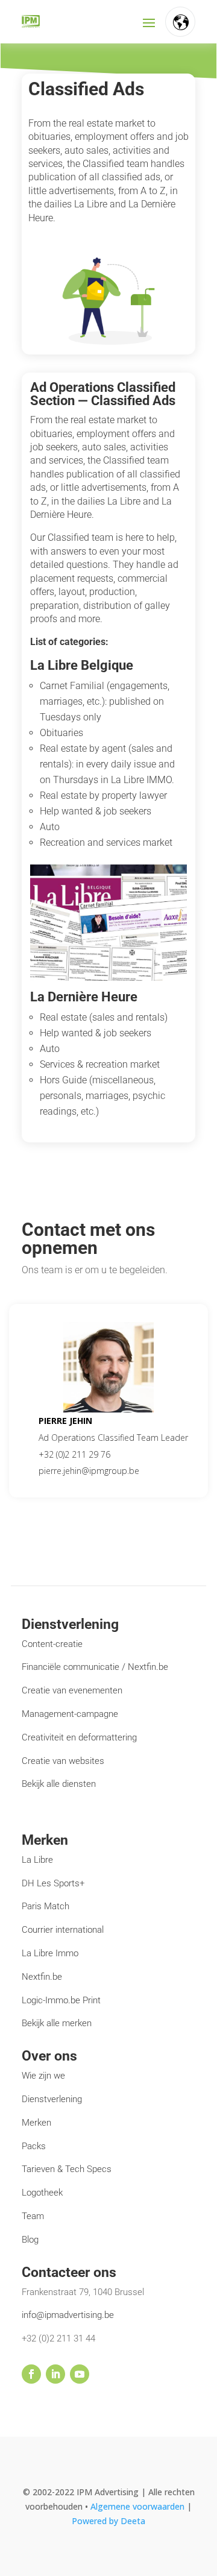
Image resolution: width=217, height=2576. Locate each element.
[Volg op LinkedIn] (55, 2374)
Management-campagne (70, 1714)
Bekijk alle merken (57, 2023)
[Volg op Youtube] (80, 2374)
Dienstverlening (52, 2099)
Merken (36, 2123)
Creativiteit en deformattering (79, 1737)
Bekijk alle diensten (59, 1784)
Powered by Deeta (108, 2521)
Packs (34, 2146)
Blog (30, 2240)
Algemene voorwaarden (139, 2506)
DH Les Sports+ (53, 1883)
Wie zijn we (43, 2076)
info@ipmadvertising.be (68, 2315)
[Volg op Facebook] (31, 2374)
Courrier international (63, 1930)
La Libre (37, 1860)
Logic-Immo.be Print (61, 2000)
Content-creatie (52, 1644)
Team (33, 2216)
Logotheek (42, 2193)
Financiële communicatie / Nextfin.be (95, 1667)
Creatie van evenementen (72, 1690)
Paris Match (46, 1906)
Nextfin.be (42, 1977)
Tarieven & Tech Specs (67, 2169)
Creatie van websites (63, 1761)
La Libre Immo (50, 1953)
